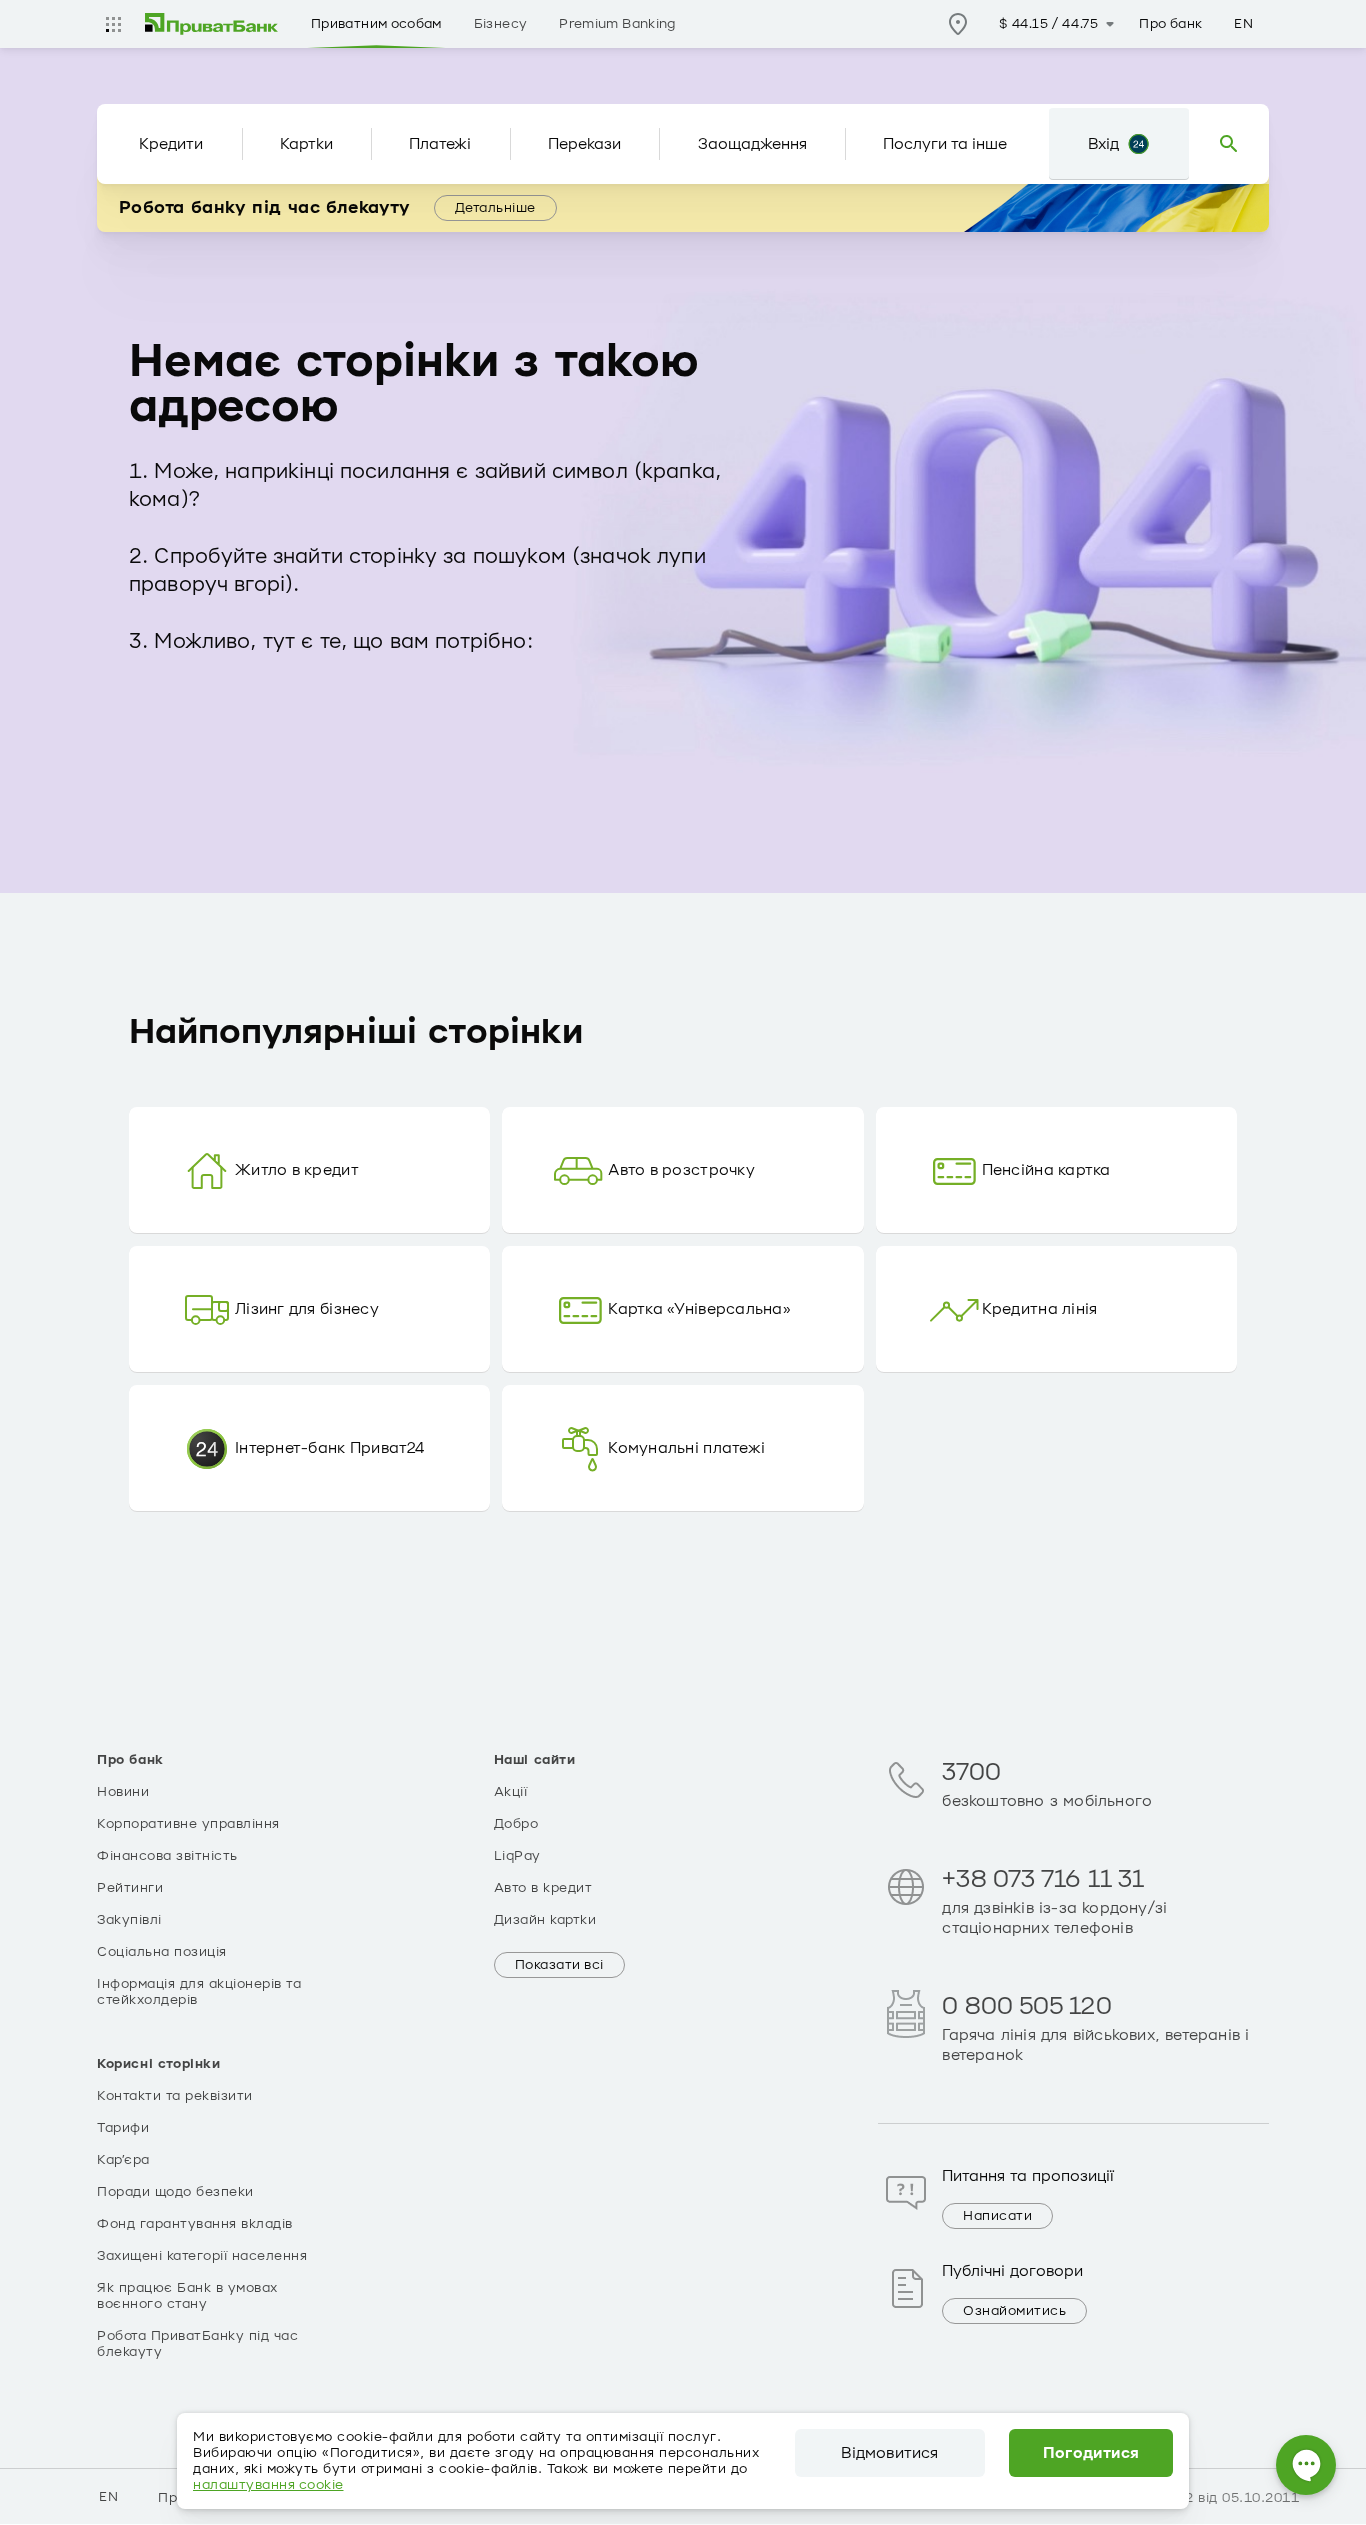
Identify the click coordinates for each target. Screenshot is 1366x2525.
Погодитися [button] (1091, 2453)
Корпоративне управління (188, 1824)
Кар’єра (123, 2160)
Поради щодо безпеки (175, 2192)
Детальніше (495, 208)
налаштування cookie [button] (268, 2485)
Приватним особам (376, 24)
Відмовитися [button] (889, 2453)
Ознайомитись (1014, 2311)
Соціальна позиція (162, 1952)
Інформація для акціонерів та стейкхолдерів (199, 1992)
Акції (511, 1792)
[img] (212, 24)
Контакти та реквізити (175, 2096)
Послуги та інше (945, 144)
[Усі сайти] (113, 24)
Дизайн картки (545, 1920)
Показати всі (559, 1965)
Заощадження (752, 144)
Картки (306, 144)
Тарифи (123, 2128)
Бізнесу (501, 24)
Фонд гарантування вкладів (195, 2224)
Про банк (1170, 24)
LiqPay (517, 1856)
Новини (123, 1792)
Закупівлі (129, 1920)
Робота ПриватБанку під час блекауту (197, 2344)
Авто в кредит (543, 1888)
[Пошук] (1229, 144)
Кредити (171, 144)
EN (1243, 24)
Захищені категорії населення (202, 2256)
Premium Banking (617, 24)
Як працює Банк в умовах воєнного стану (187, 2296)
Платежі (440, 144)
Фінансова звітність (167, 1856)
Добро (516, 1824)
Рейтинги (130, 1888)
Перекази (584, 144)
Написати (997, 2216)
